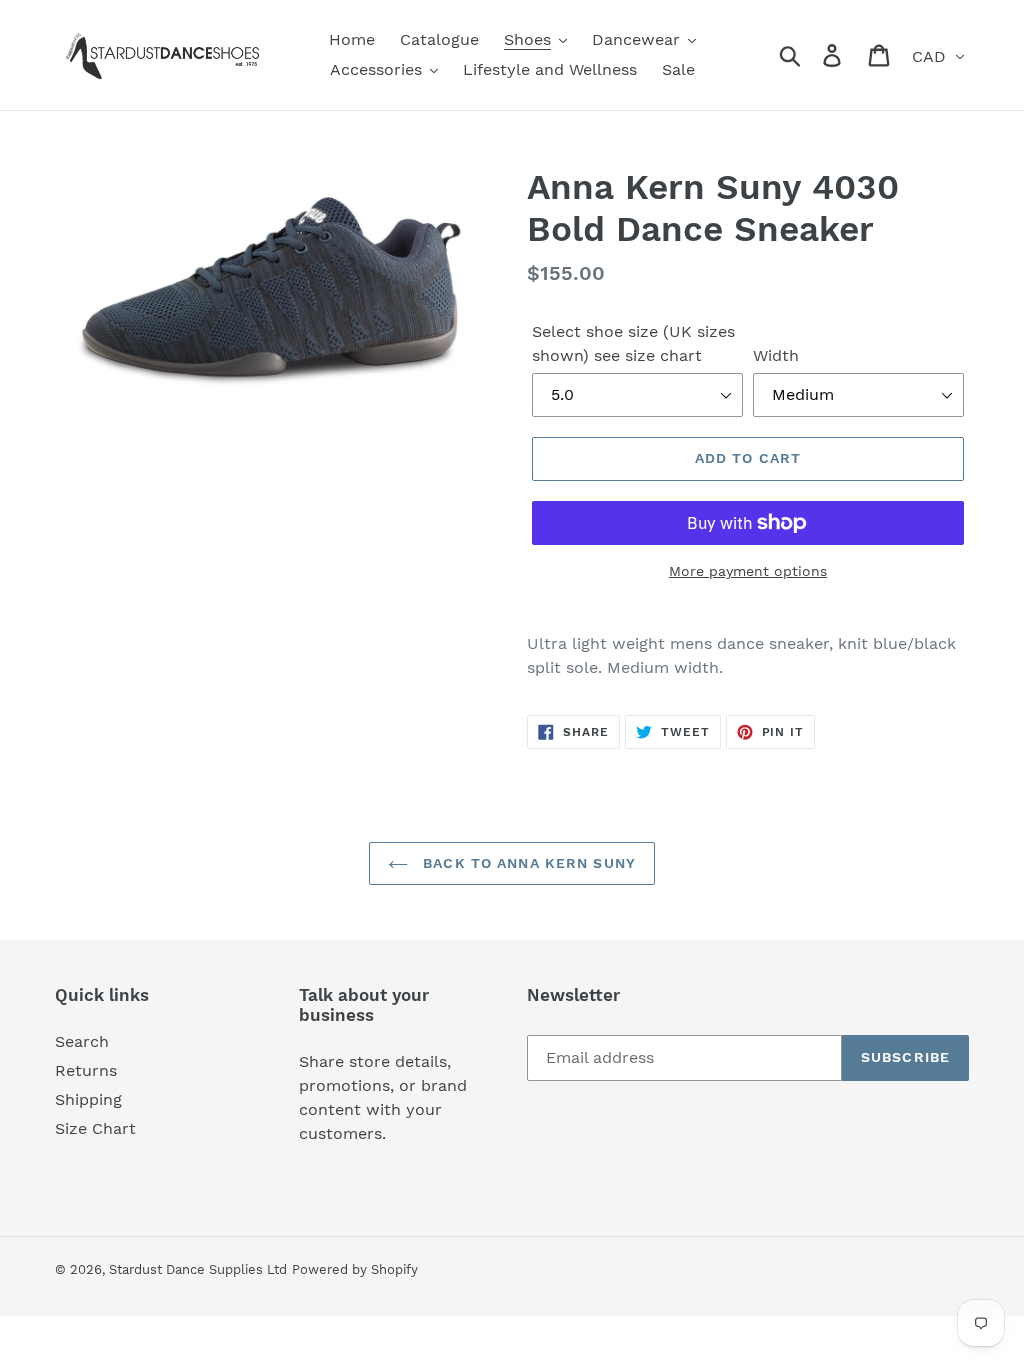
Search (82, 1041)
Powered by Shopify (355, 1269)
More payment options (748, 571)
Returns (86, 1070)
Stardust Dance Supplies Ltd (198, 1269)
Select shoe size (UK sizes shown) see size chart (633, 343)
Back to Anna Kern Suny (527, 863)
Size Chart (95, 1128)
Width (776, 355)
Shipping (88, 1099)
